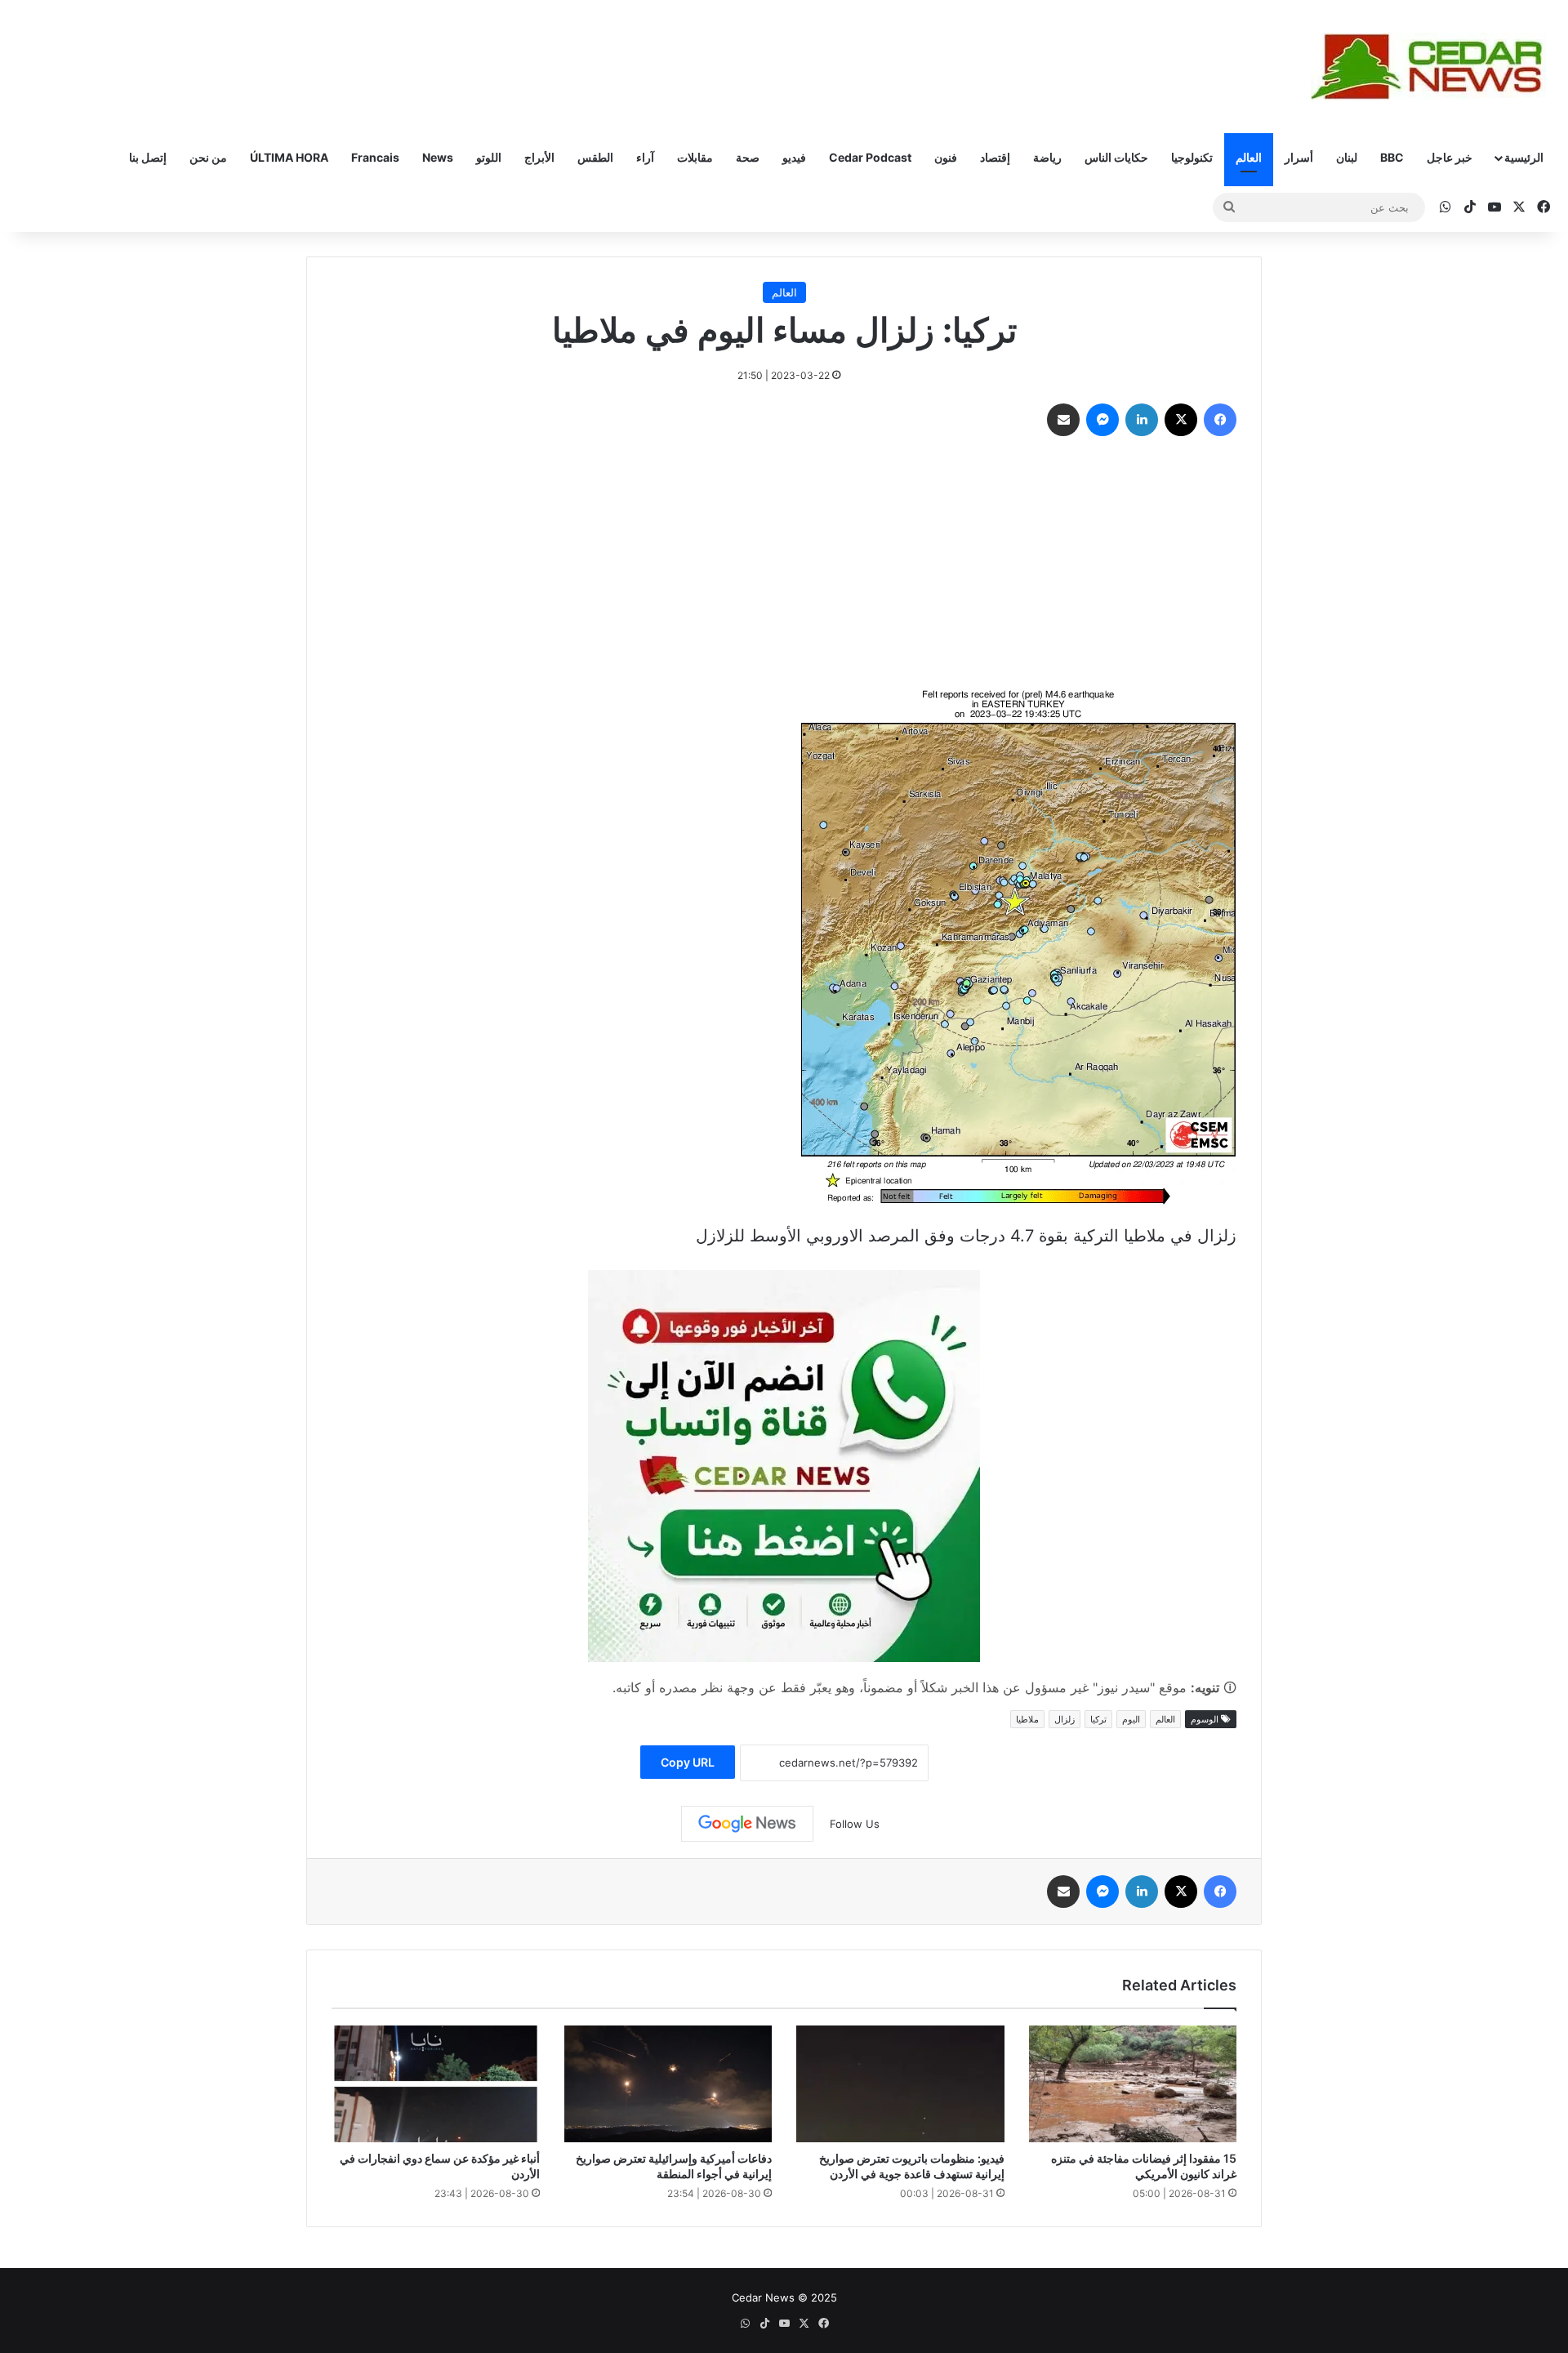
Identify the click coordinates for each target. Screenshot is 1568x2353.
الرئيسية (1524, 157)
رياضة (1047, 157)
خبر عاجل (1450, 157)
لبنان (1347, 157)
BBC (1392, 157)
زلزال (1065, 1719)
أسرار (1299, 157)
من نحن (208, 157)
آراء (645, 157)
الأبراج (539, 157)
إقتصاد (995, 157)
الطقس (595, 157)
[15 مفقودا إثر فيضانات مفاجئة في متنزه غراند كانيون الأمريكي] (1133, 2084)
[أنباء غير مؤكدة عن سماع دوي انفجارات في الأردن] (436, 2084)
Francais (375, 157)
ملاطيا (1027, 1719)
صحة (748, 157)
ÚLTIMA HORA (289, 157)
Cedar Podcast (870, 157)
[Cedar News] (1433, 67)
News (438, 157)
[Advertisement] (784, 567)
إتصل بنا (148, 157)
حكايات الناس (1116, 157)
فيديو (794, 157)
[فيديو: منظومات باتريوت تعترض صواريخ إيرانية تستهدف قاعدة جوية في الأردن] (900, 2084)
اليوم (1131, 1719)
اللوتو (489, 157)
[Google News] (747, 1824)
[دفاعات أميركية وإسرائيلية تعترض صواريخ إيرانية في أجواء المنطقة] (668, 2084)
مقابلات (695, 157)
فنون (946, 157)
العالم (1249, 157)
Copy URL (688, 1762)
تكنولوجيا (1192, 157)
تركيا (1098, 1719)
